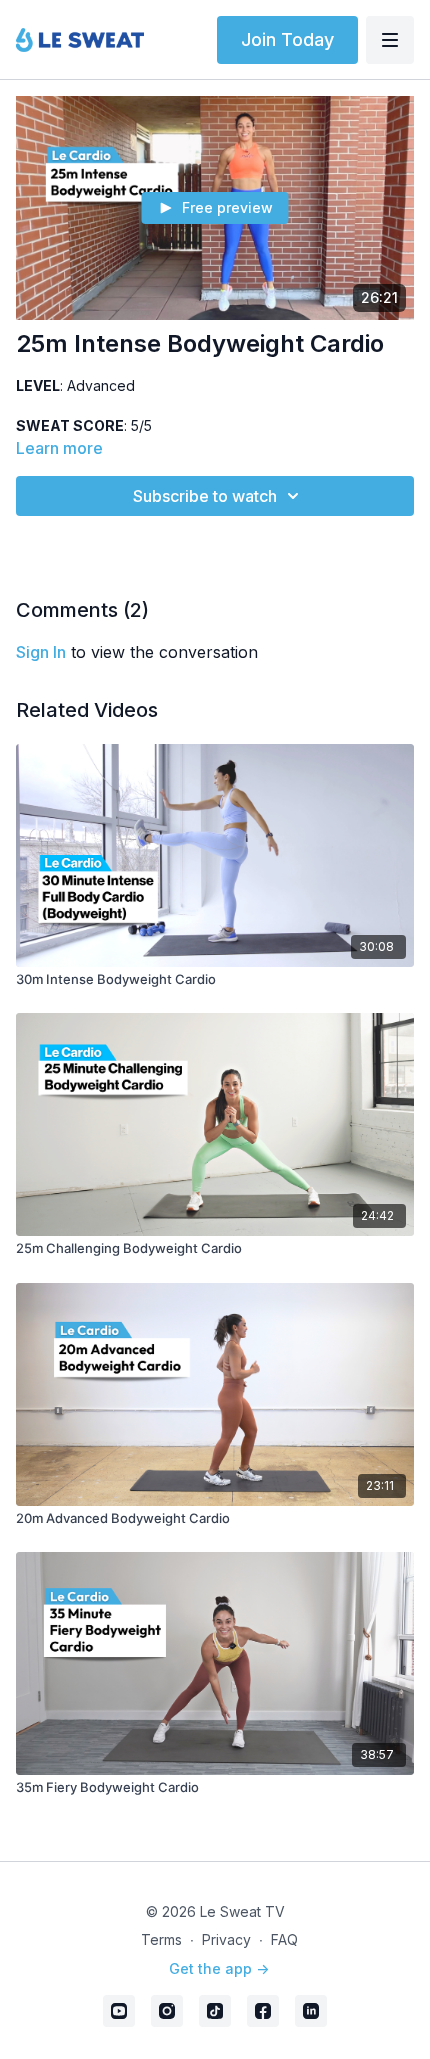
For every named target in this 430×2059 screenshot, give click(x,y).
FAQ (284, 1939)
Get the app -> (219, 1968)
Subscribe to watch (205, 496)
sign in (41, 652)
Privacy (226, 1939)
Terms (161, 1939)
